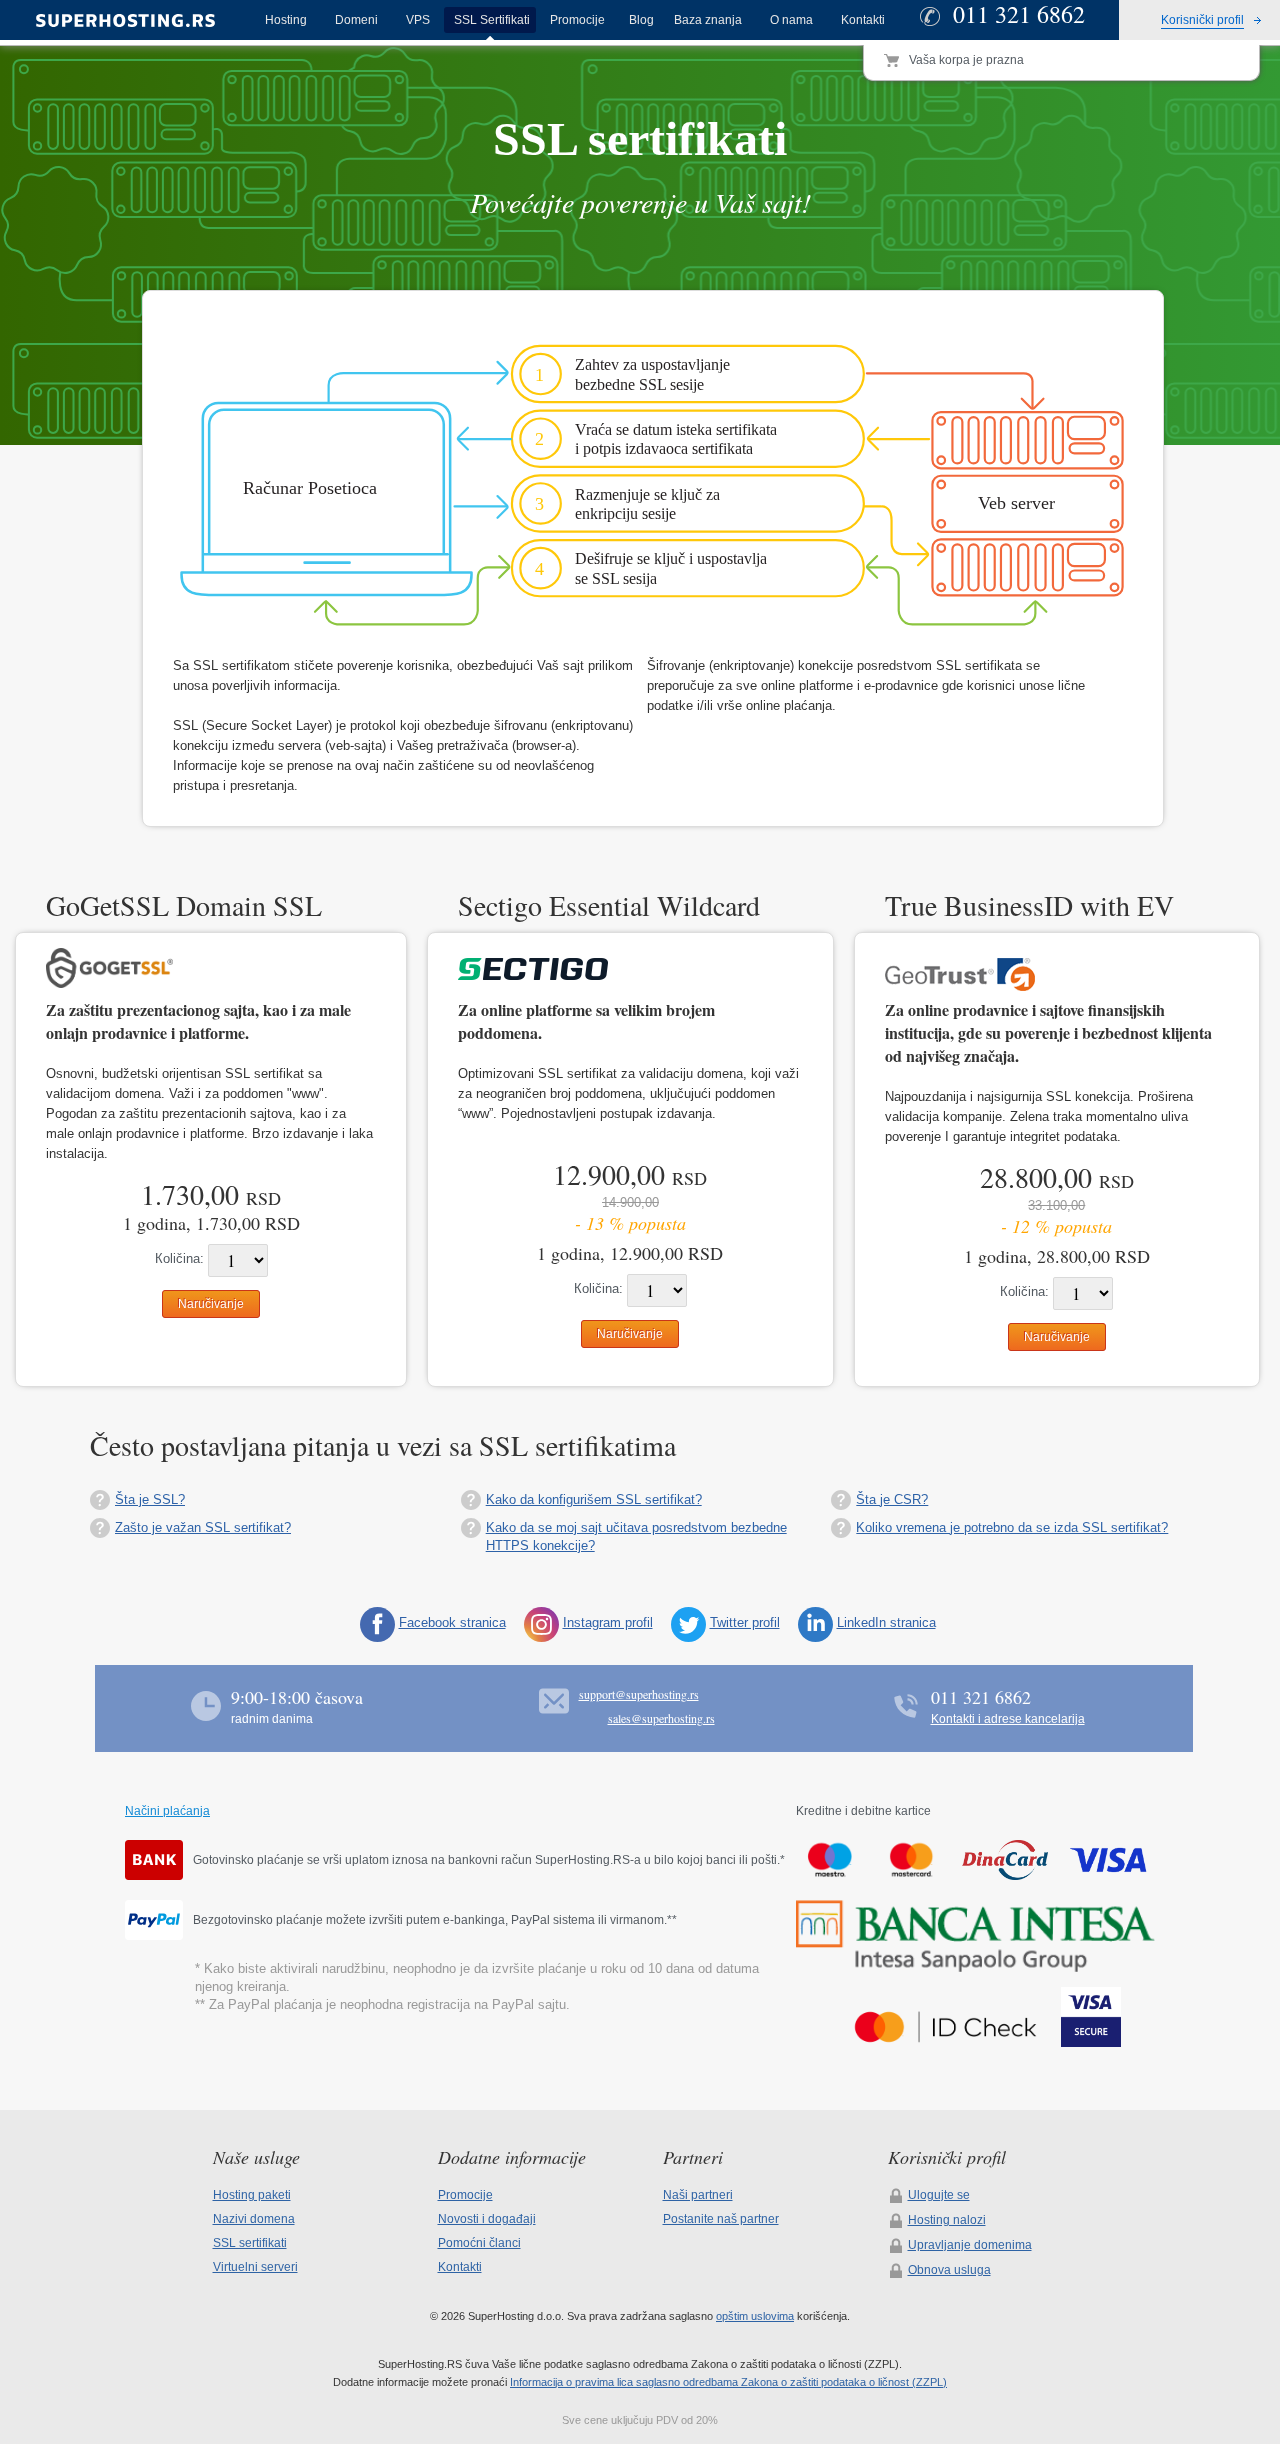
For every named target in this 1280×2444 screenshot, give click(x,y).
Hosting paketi (252, 2195)
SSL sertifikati (250, 2243)
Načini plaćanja (167, 1811)
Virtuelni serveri (255, 2267)
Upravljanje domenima (970, 2245)
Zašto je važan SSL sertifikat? (203, 1527)
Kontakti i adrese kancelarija (1008, 1719)
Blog (641, 20)
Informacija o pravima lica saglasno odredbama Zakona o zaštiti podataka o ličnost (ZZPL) (728, 2382)
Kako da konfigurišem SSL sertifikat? (594, 1499)
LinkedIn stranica (886, 1622)
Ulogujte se (939, 2195)
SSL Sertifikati (492, 20)
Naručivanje (211, 1304)
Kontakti (863, 20)
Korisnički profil (1202, 20)
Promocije (577, 20)
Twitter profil (745, 1622)
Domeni (356, 20)
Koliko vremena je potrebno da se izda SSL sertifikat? (1012, 1527)
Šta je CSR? (892, 1499)
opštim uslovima (755, 2316)
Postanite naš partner (721, 2219)
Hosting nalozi (947, 2220)
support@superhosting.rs (639, 1694)
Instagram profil (608, 1622)
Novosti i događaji (487, 2219)
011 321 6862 (981, 1697)
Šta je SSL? (150, 1499)
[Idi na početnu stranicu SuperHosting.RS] (116, 21)
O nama (791, 20)
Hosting (286, 20)
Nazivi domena (254, 2219)
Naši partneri (698, 2195)
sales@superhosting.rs (661, 1718)
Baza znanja (708, 20)
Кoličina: (179, 1258)
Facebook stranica (452, 1622)
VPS (418, 20)
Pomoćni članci (479, 2243)
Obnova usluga (949, 2270)
